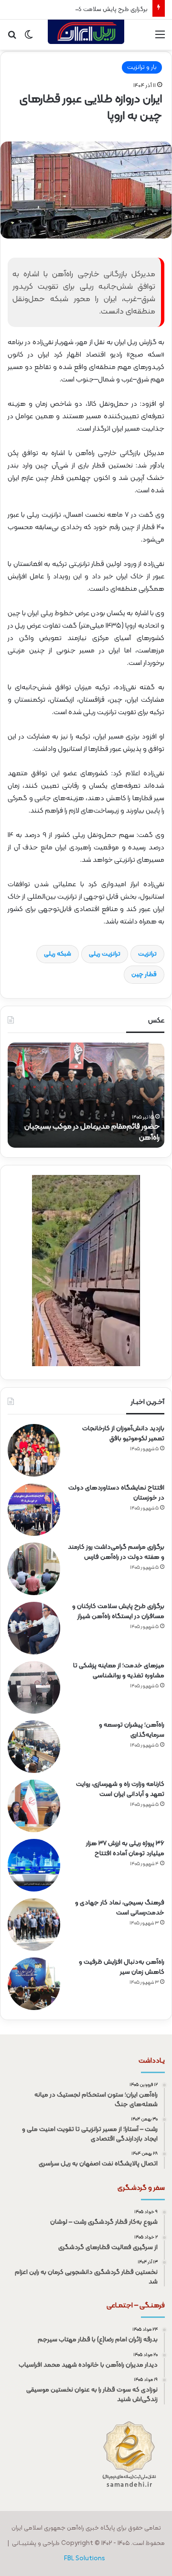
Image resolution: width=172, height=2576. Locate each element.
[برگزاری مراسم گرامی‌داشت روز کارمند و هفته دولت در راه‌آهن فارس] (34, 1569)
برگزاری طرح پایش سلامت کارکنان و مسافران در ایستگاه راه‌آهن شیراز (118, 1611)
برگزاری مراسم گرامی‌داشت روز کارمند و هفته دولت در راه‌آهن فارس (116, 1552)
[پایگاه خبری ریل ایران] (86, 35)
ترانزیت (147, 954)
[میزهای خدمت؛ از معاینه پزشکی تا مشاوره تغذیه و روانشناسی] (34, 1687)
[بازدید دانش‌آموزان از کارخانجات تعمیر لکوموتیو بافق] (34, 1450)
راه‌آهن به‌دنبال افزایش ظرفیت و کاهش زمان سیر (122, 1967)
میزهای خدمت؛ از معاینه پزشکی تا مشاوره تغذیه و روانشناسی (119, 1671)
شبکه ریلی (58, 954)
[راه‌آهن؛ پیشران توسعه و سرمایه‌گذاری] (34, 1747)
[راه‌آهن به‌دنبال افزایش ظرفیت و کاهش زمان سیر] (34, 1984)
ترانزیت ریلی (105, 954)
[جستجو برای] (12, 38)
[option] (86, 1095)
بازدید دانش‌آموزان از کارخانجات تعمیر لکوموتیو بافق (123, 1434)
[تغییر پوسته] (29, 38)
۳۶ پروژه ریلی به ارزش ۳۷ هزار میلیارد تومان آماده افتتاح (125, 1848)
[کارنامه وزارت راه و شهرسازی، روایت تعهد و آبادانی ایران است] (34, 1806)
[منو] (160, 38)
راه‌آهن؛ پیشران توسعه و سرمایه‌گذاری (132, 1730)
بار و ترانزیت (142, 67)
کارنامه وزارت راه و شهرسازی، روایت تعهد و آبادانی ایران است (120, 1789)
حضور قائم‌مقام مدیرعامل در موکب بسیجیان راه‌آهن (92, 1132)
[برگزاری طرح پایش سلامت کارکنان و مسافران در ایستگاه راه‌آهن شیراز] (34, 1628)
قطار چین (144, 975)
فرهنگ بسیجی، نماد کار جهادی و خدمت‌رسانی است (120, 1908)
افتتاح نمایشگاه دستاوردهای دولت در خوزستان (116, 1493)
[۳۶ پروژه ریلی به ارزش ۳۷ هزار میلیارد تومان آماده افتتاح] (34, 1865)
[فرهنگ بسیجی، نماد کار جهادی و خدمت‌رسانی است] (34, 1924)
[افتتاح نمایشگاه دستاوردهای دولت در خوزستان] (34, 1510)
